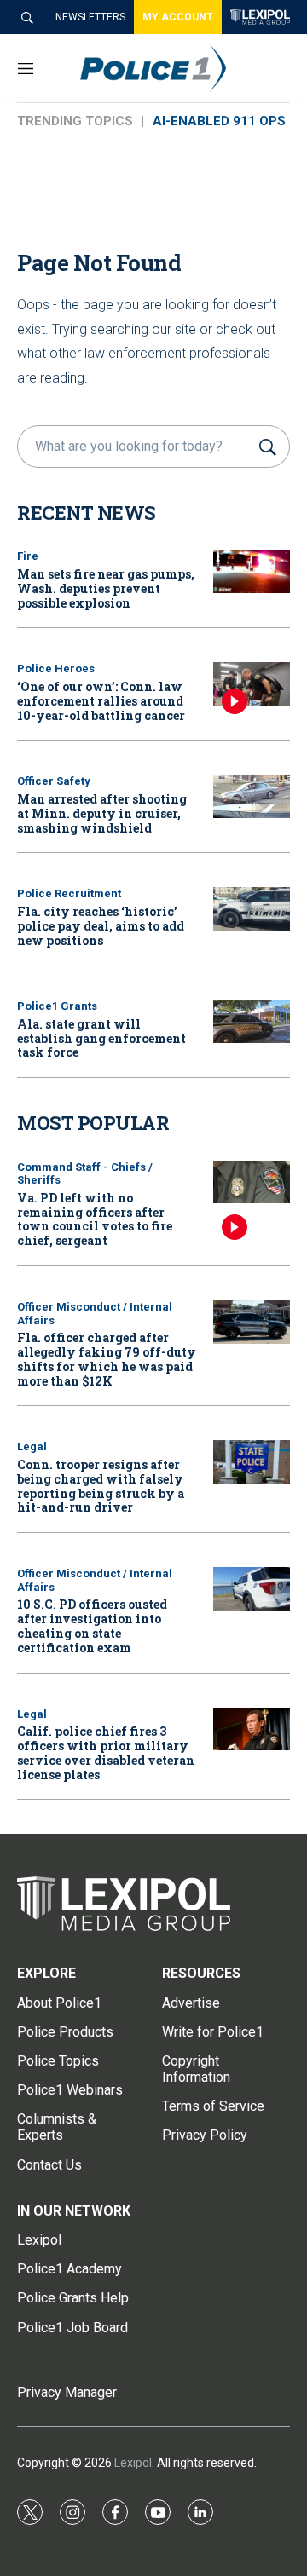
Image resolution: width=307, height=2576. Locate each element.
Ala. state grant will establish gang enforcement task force (101, 1038)
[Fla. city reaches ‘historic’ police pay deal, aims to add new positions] (252, 909)
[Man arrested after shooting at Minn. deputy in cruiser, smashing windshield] (252, 796)
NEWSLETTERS (90, 17)
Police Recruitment (69, 893)
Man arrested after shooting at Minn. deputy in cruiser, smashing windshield (102, 813)
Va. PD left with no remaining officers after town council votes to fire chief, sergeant (95, 1219)
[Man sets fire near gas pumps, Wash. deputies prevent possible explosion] (252, 571)
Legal (32, 1446)
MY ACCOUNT (178, 17)
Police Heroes (56, 668)
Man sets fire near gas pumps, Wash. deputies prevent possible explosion (106, 588)
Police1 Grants (57, 1006)
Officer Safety (54, 781)
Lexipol (133, 2463)
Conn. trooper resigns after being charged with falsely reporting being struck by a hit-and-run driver (101, 1486)
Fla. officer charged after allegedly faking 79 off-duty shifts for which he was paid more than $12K (107, 1359)
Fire (28, 556)
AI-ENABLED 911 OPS (219, 121)
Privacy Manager (67, 2392)
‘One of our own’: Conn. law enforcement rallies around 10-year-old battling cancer (101, 701)
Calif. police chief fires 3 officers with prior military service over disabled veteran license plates (106, 1752)
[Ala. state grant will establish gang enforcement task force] (252, 1021)
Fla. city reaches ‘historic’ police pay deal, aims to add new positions (101, 926)
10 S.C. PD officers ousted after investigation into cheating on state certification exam (92, 1625)
